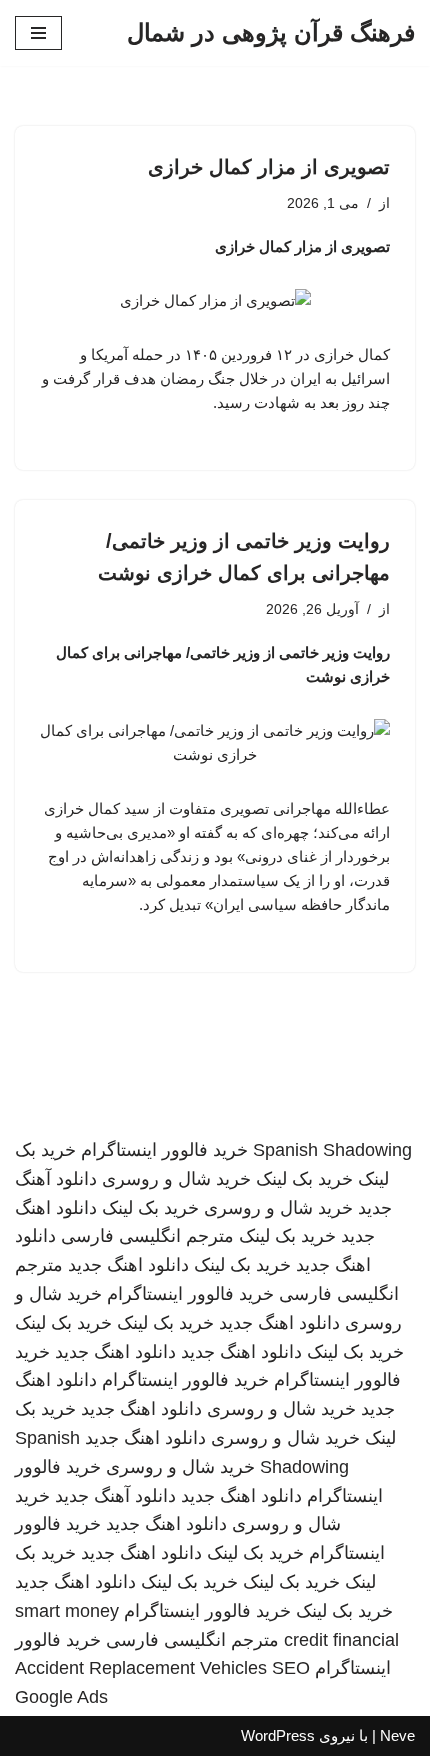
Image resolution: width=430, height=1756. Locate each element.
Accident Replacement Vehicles (141, 1668)
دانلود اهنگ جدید (128, 1265)
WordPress (278, 1735)
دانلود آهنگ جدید (115, 1496)
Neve (397, 1735)
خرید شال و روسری (176, 1179)
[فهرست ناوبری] (38, 33)
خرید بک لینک (304, 1179)
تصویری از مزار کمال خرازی (269, 167)
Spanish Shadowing (332, 1150)
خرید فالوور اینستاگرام (164, 1150)
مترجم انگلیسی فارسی (147, 1236)
